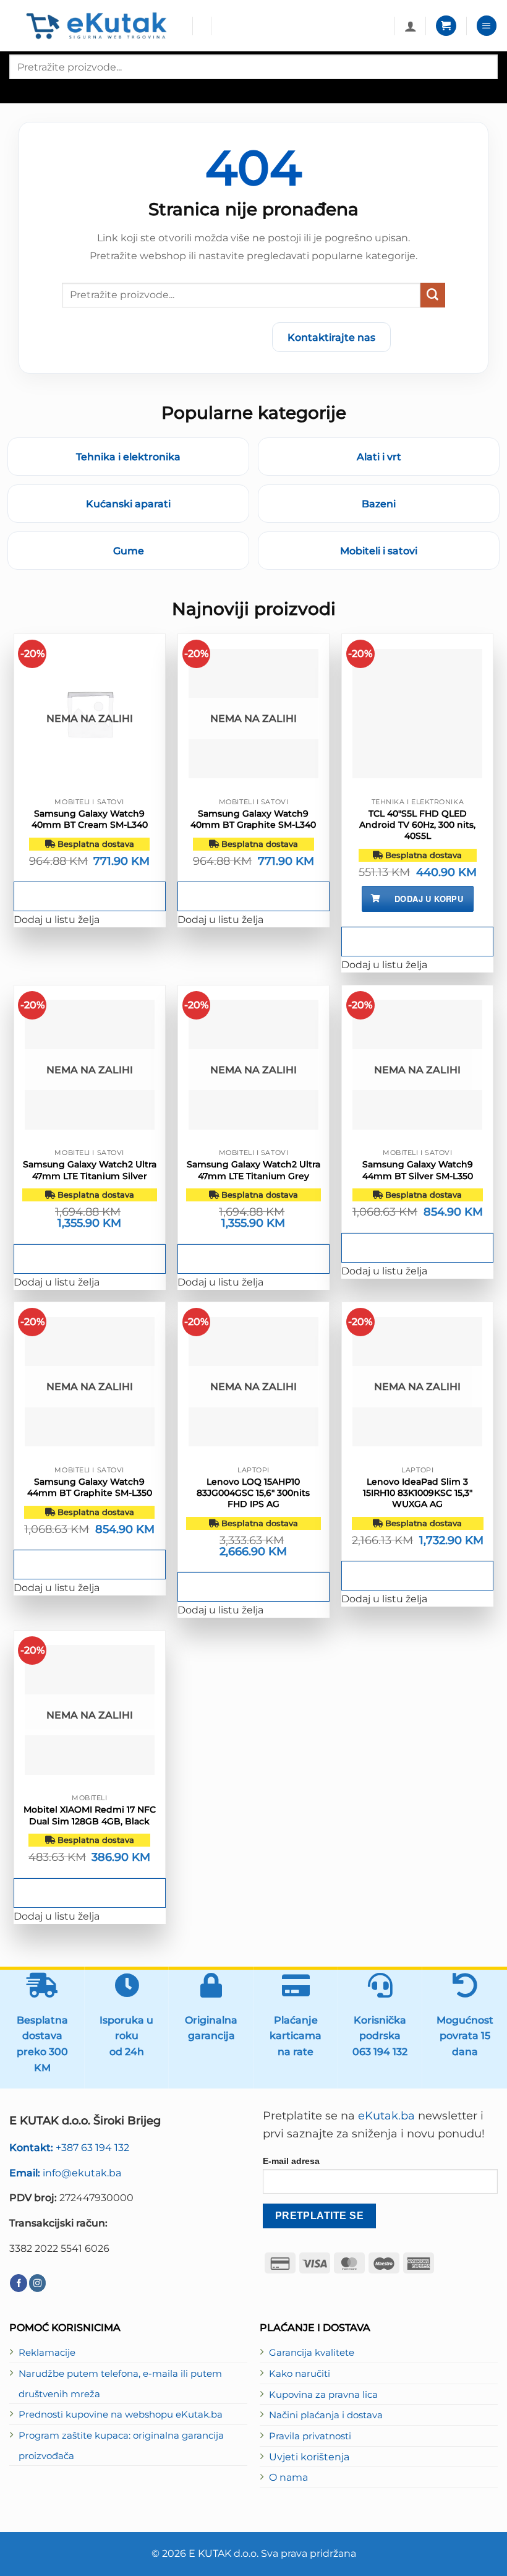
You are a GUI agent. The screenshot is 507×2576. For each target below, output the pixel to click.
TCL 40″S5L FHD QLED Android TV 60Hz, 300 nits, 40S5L (417, 825)
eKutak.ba (386, 2116)
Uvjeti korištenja (309, 2457)
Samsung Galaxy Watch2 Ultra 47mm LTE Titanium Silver (90, 1170)
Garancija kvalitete (312, 2353)
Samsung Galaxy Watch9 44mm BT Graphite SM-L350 (90, 1487)
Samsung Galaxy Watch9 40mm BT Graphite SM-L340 (253, 819)
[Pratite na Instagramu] (38, 2283)
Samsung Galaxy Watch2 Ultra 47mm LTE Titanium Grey (253, 1170)
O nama (288, 2477)
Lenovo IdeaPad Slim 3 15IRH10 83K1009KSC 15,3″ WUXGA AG (418, 1493)
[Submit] (433, 295)
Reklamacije (47, 2353)
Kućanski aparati (128, 504)
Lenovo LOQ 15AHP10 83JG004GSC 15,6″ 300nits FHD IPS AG (253, 1493)
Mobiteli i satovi (379, 551)
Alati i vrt (379, 457)
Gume (129, 551)
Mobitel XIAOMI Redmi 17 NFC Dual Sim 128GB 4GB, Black (90, 1815)
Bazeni (379, 504)
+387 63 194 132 (69, 2147)
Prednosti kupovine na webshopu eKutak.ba (121, 2415)
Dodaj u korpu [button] (429, 899)
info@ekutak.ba (65, 2173)
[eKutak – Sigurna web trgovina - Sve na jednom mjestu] (96, 26)
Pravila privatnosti (310, 2436)
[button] (446, 26)
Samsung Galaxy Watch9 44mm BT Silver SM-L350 (418, 1170)
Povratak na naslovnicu (190, 337)
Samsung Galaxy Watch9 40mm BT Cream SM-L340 (90, 819)
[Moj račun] (411, 26)
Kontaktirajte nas (331, 337)
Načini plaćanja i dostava (326, 2415)
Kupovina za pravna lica (323, 2395)
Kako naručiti (300, 2374)
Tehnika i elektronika (128, 457)
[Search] (20, 90)
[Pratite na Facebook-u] (19, 2283)
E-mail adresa (291, 2161)
